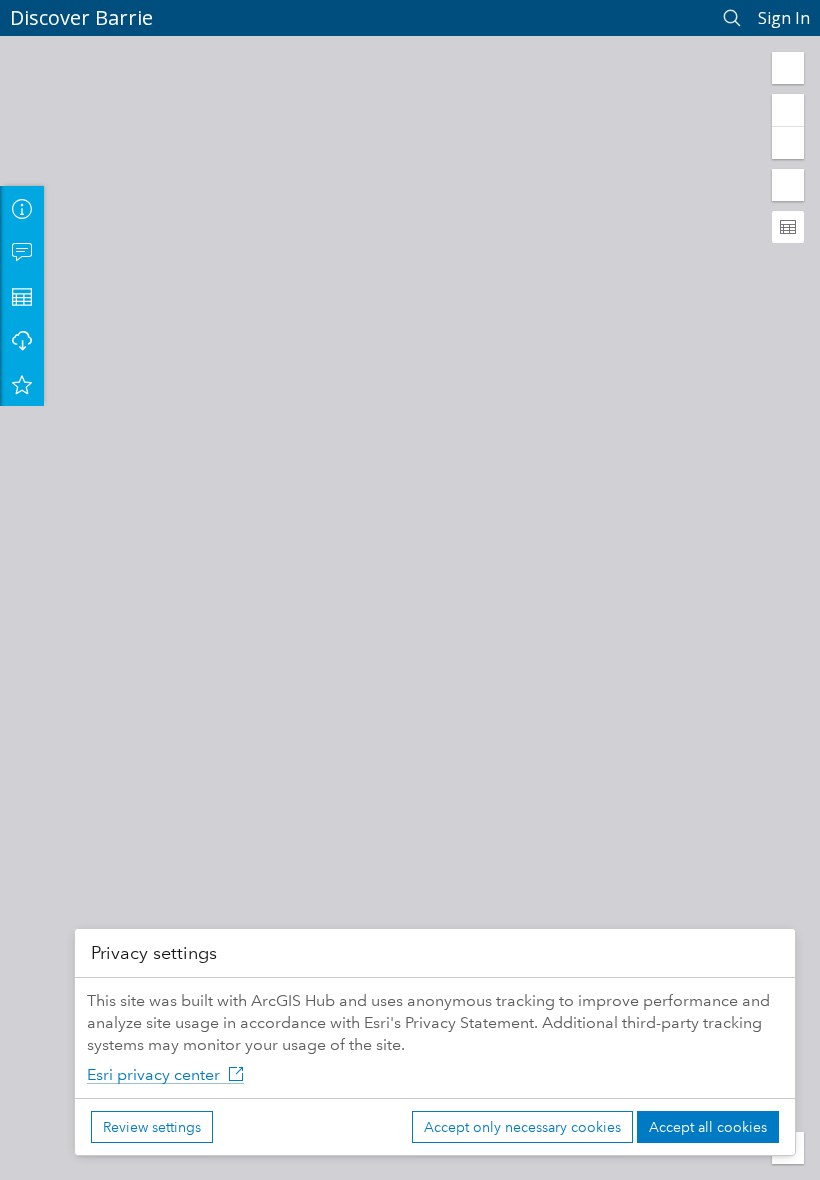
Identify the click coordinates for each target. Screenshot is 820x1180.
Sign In (784, 18)
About (22, 208)
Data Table (22, 296)
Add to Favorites (22, 384)
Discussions (22, 252)
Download (22, 340)
